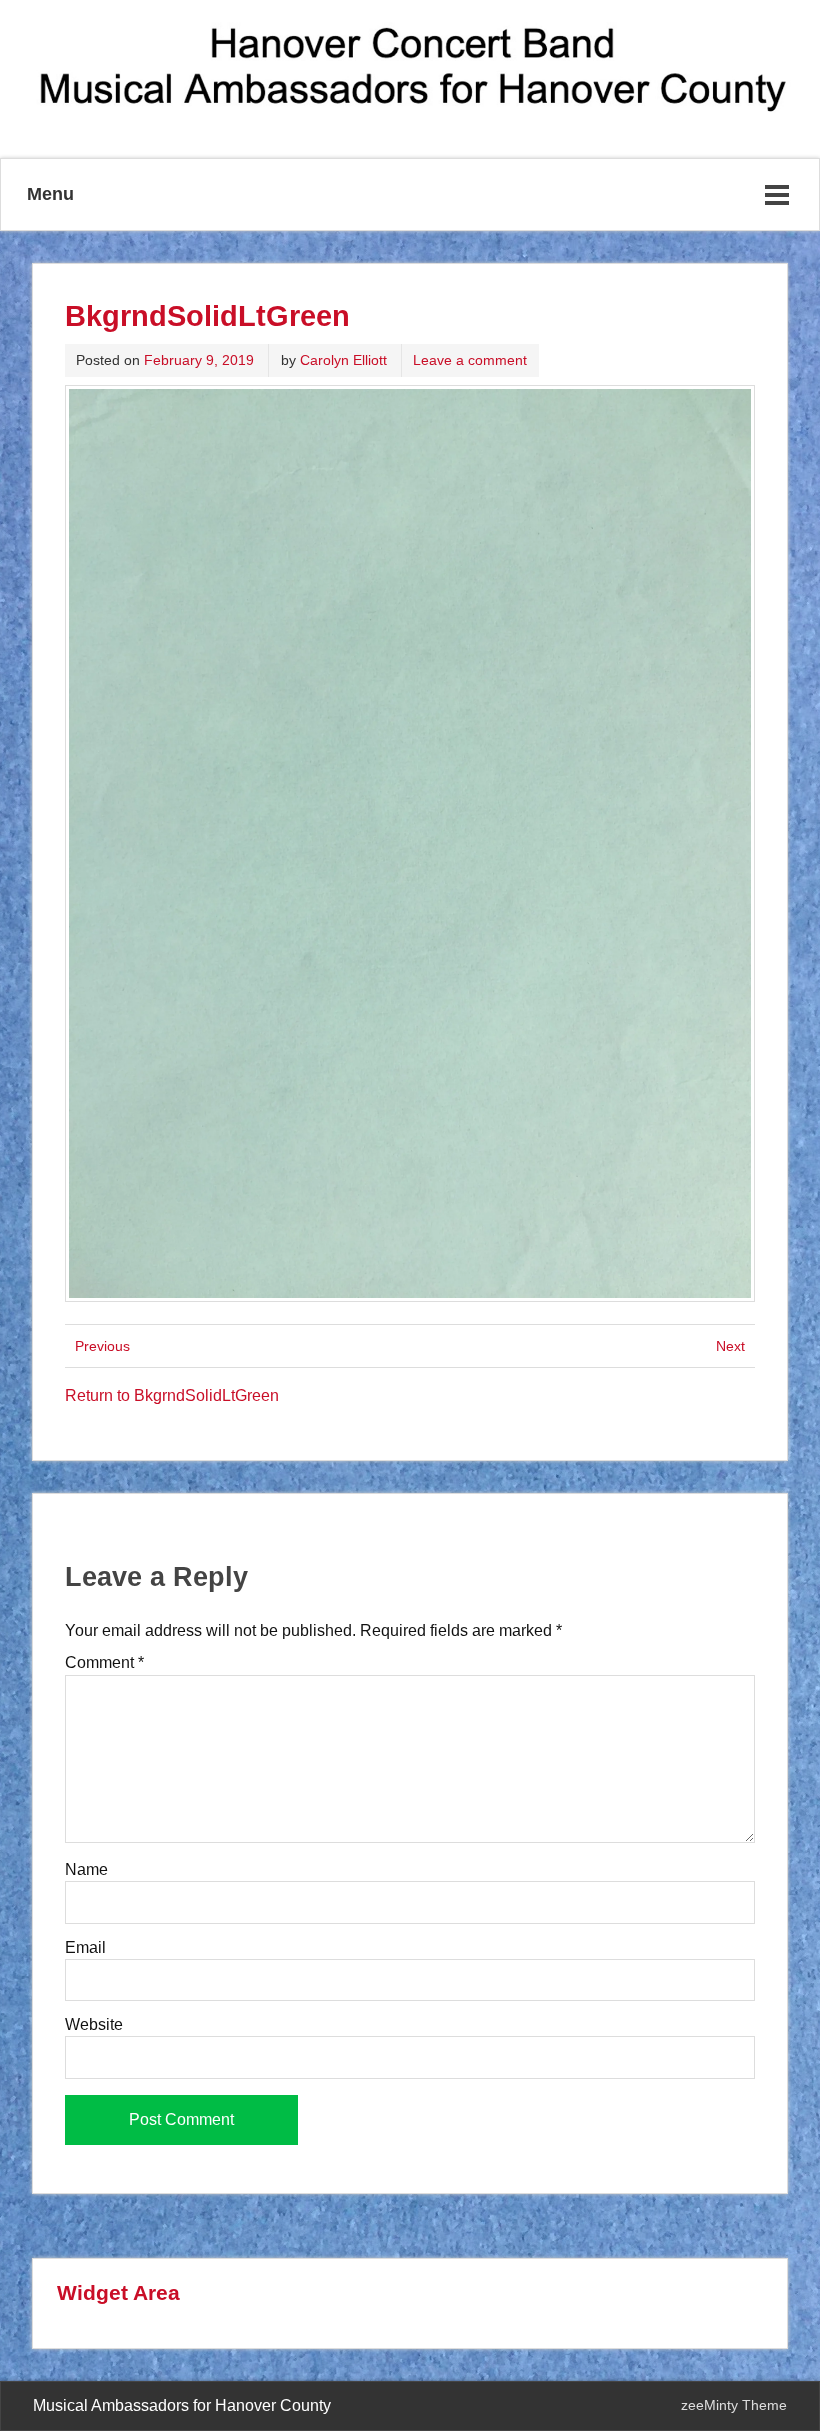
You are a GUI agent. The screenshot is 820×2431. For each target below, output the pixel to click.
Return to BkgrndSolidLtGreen (172, 1395)
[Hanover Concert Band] (410, 118)
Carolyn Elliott (343, 360)
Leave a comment (470, 360)
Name (86, 1870)
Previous (102, 1346)
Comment (104, 1663)
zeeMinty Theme (734, 2405)
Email (85, 1948)
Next (730, 1346)
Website (94, 2025)
